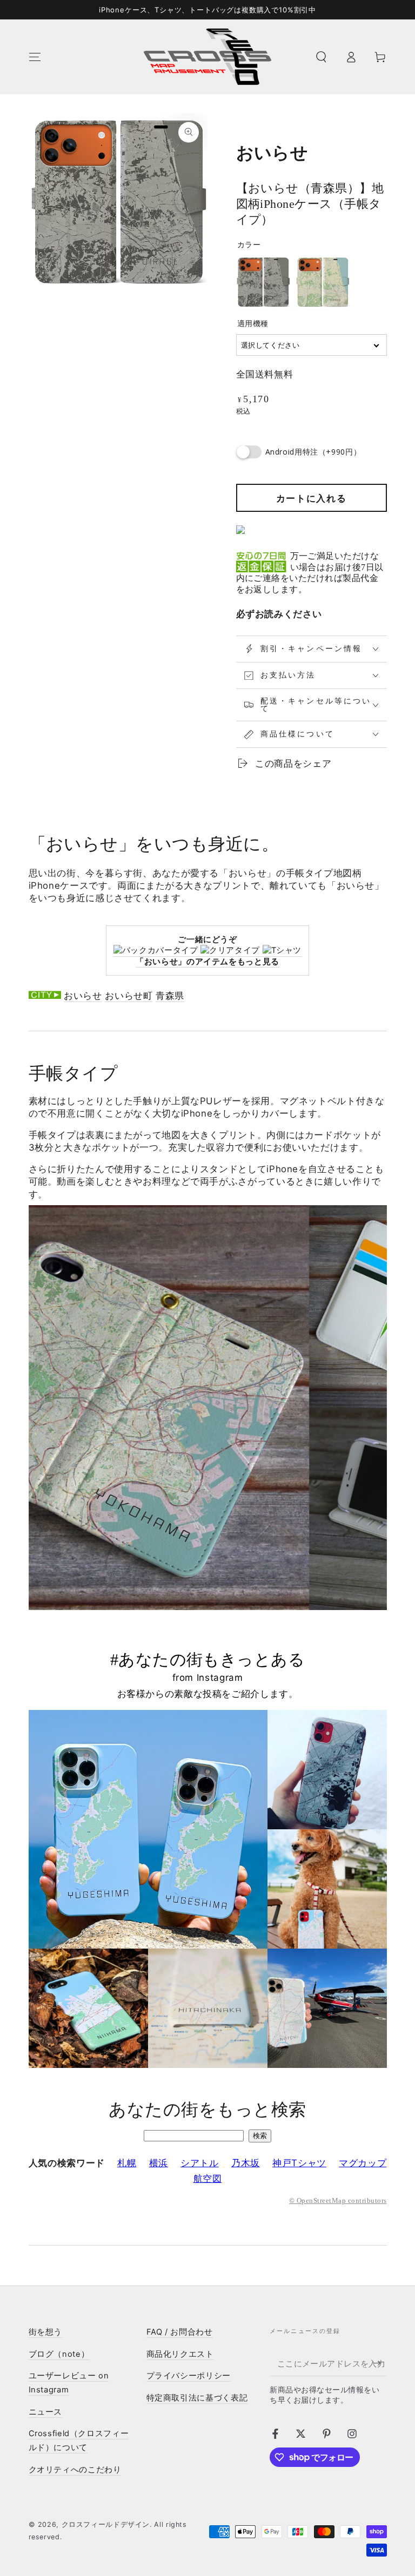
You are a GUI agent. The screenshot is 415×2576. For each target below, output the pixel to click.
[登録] (380, 2363)
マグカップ (363, 2163)
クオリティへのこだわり (75, 2470)
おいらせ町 (129, 996)
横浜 (159, 2163)
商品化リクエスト (180, 2354)
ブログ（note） (59, 2354)
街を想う (46, 2332)
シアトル (200, 2163)
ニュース (46, 2412)
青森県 (170, 996)
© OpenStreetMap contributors (338, 2201)
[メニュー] (35, 57)
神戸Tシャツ (299, 2163)
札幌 (127, 2163)
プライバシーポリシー (189, 2376)
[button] (321, 57)
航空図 (208, 2179)
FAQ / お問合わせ (180, 2332)
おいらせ (83, 996)
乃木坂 (246, 2163)
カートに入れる (312, 498)
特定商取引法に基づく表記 (197, 2398)
